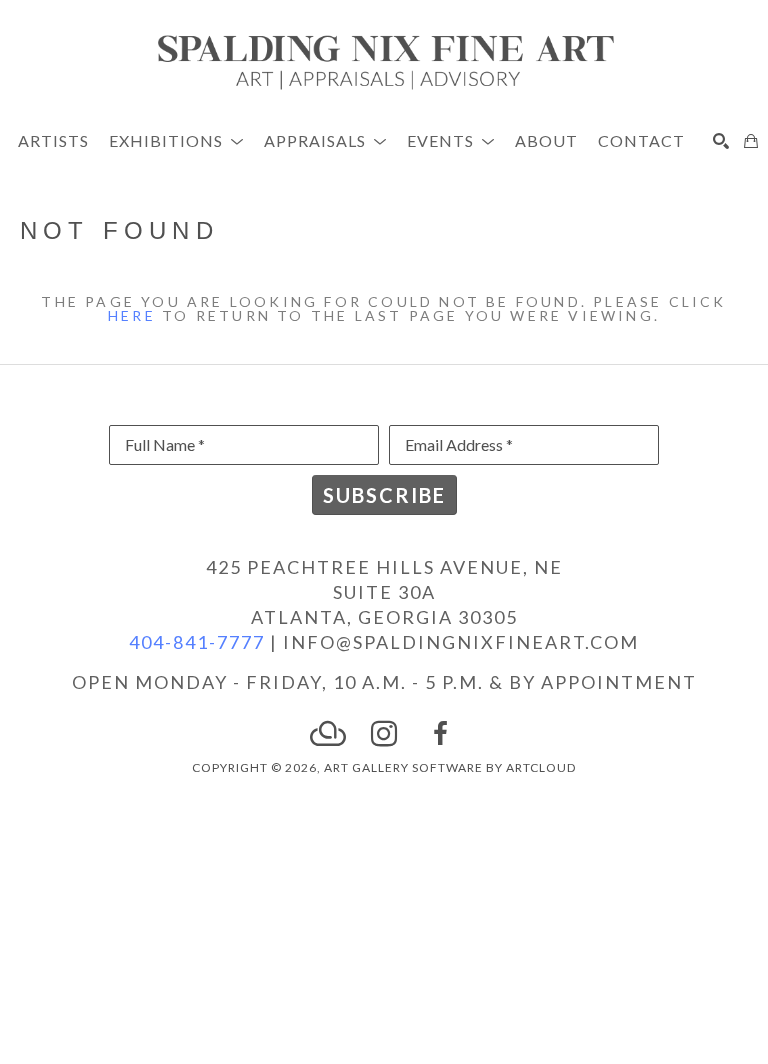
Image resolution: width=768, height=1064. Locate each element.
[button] (176, 140)
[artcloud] (328, 734)
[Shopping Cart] (751, 141)
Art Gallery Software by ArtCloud (450, 767)
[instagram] (384, 734)
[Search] (721, 141)
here (132, 315)
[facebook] (440, 734)
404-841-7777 (197, 642)
